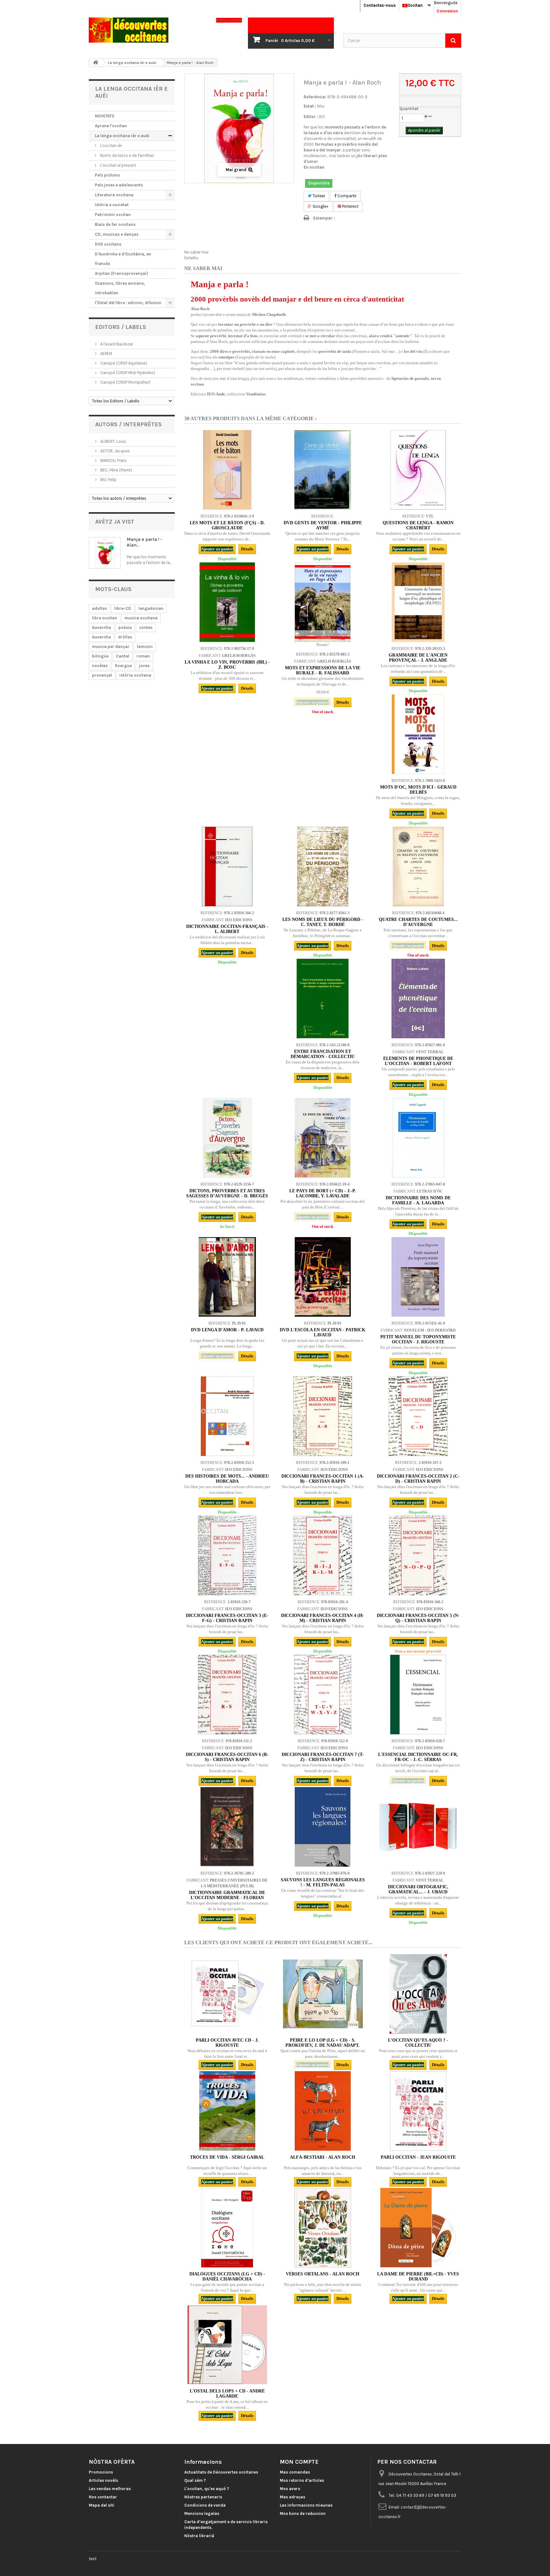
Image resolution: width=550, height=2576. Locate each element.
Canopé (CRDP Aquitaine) (123, 363)
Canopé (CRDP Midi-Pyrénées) (127, 373)
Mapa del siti (102, 2505)
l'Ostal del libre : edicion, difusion (128, 303)
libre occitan (105, 618)
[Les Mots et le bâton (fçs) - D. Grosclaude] (227, 470)
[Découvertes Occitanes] (148, 30)
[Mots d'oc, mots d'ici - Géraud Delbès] (418, 734)
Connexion (447, 11)
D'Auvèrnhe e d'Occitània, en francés (123, 259)
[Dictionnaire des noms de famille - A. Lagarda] (418, 1138)
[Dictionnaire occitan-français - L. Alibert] (227, 867)
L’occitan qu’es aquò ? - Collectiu (418, 2043)
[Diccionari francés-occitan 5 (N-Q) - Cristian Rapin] (418, 1556)
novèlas (100, 666)
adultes (99, 608)
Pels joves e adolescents (119, 185)
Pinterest (350, 206)
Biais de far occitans (115, 224)
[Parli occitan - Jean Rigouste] (418, 2111)
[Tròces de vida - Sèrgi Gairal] (227, 2111)
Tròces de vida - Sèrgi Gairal (227, 2157)
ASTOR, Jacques (115, 451)
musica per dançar (111, 647)
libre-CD (123, 608)
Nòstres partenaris (203, 2497)
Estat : (310, 106)
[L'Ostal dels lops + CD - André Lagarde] (227, 2345)
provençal (102, 675)
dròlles (125, 637)
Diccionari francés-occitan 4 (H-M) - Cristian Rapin (323, 1618)
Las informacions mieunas (306, 2505)
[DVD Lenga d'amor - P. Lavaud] (227, 1277)
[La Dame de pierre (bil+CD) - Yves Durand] (418, 2228)
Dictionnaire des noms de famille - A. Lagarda (418, 1200)
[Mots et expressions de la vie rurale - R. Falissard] (323, 602)
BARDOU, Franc (113, 460)
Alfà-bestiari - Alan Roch (323, 2157)
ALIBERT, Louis (113, 441)
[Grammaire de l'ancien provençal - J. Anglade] (418, 602)
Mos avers (290, 2489)
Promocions (101, 2472)
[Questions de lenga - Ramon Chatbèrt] (418, 470)
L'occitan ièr (110, 146)
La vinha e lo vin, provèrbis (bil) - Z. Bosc (227, 665)
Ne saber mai (196, 252)
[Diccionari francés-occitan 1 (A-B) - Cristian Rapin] (323, 1416)
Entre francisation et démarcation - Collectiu (323, 1054)
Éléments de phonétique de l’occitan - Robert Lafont (418, 1061)
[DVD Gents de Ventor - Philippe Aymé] (323, 470)
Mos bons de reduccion (303, 2513)
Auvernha (102, 627)
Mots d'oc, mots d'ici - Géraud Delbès (418, 790)
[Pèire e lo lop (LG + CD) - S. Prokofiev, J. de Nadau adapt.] (323, 1994)
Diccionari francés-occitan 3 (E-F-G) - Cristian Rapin (227, 1618)
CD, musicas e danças (117, 234)
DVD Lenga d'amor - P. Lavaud (227, 1330)
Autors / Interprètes (128, 424)
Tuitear (318, 196)
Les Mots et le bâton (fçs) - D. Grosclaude (227, 525)
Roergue (123, 666)
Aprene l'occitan (111, 126)
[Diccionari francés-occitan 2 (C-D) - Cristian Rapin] (418, 1416)
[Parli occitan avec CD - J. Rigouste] (227, 1994)
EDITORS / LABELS (121, 327)
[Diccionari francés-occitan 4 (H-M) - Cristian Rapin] (323, 1556)
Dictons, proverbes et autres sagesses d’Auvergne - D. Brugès (227, 1193)
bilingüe (100, 656)
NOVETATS (105, 116)
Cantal (123, 656)
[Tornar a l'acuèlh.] (95, 63)
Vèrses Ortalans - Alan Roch (323, 2274)
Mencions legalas (202, 2513)
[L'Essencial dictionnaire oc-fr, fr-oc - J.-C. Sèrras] (418, 1695)
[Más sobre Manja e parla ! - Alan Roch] (105, 553)
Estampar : (324, 218)
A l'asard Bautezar (116, 344)
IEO (322, 117)
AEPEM (106, 354)
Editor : (311, 117)
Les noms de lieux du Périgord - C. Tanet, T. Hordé (323, 922)
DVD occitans (108, 244)
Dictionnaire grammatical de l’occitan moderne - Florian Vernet (227, 1898)
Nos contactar (103, 2497)
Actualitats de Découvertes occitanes (221, 2472)
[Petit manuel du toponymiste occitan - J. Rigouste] (418, 1277)
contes (146, 627)
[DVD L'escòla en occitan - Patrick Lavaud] (323, 1277)
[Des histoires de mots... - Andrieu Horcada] (227, 1416)
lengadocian (151, 608)
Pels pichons (107, 175)
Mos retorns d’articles (302, 2480)
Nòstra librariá (199, 2536)
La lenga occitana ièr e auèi (122, 136)
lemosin (145, 647)
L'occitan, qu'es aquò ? (207, 2489)
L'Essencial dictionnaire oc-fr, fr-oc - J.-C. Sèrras (418, 1757)
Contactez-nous (380, 5)
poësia (125, 627)
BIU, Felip (108, 480)
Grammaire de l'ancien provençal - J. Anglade (418, 658)
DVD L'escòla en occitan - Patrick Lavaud (323, 1332)
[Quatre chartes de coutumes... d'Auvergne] (418, 867)
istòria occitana (135, 675)
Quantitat (409, 109)
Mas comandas (295, 2472)
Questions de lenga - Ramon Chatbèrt (418, 525)
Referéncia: (315, 97)
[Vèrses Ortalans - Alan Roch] (323, 2228)
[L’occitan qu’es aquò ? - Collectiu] (418, 1994)
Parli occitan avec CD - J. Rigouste (227, 2043)
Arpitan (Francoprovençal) (121, 273)
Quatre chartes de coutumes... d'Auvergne (418, 922)
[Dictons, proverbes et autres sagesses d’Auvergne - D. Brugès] (227, 1138)
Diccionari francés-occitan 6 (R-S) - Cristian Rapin (227, 1757)
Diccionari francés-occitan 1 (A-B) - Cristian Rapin (323, 1479)
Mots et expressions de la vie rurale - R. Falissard (323, 670)
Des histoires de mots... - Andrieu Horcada (227, 1479)
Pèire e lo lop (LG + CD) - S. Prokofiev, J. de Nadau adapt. (323, 2043)
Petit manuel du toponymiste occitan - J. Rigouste (418, 1339)
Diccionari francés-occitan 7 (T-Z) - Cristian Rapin (323, 1757)
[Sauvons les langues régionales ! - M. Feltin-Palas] (323, 1827)
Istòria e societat (112, 205)
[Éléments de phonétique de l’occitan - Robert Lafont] (418, 999)
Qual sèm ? (195, 2480)
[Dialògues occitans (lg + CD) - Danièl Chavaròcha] (227, 2228)
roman (143, 656)
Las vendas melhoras (110, 2489)
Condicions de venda (205, 2505)
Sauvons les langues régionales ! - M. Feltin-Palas (323, 1882)
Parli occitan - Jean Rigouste (418, 2157)
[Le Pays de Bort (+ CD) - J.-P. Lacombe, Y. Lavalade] (323, 1138)
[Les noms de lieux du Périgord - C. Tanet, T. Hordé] (323, 867)
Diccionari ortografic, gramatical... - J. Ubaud (418, 1889)
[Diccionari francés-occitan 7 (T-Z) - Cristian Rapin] (323, 1695)
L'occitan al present (117, 165)
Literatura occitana (114, 195)
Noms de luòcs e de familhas (127, 155)
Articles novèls (103, 2480)
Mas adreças (293, 2497)
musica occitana (141, 618)
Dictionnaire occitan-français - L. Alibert (227, 929)
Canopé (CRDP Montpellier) (125, 382)
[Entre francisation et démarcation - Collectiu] (323, 999)
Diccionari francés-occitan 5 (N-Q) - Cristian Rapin (418, 1618)
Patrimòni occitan (113, 215)
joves (144, 666)
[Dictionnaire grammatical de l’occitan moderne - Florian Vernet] (227, 1827)
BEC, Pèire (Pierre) (116, 470)
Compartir (346, 196)
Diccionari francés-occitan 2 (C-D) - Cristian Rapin (418, 1479)
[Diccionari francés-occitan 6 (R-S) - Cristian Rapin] (227, 1695)
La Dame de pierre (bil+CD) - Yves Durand (418, 2277)
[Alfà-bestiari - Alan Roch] (323, 2111)
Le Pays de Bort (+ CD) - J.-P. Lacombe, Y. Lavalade (323, 1193)
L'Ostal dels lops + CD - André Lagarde (227, 2394)
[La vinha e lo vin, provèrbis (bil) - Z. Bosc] (227, 602)
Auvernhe (101, 637)
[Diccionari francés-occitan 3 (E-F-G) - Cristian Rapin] (227, 1556)
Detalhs (191, 258)
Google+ (320, 206)
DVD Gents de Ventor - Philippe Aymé (323, 525)
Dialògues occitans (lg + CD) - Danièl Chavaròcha (227, 2277)
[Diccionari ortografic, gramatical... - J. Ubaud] (418, 1827)
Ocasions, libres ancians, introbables (120, 288)
